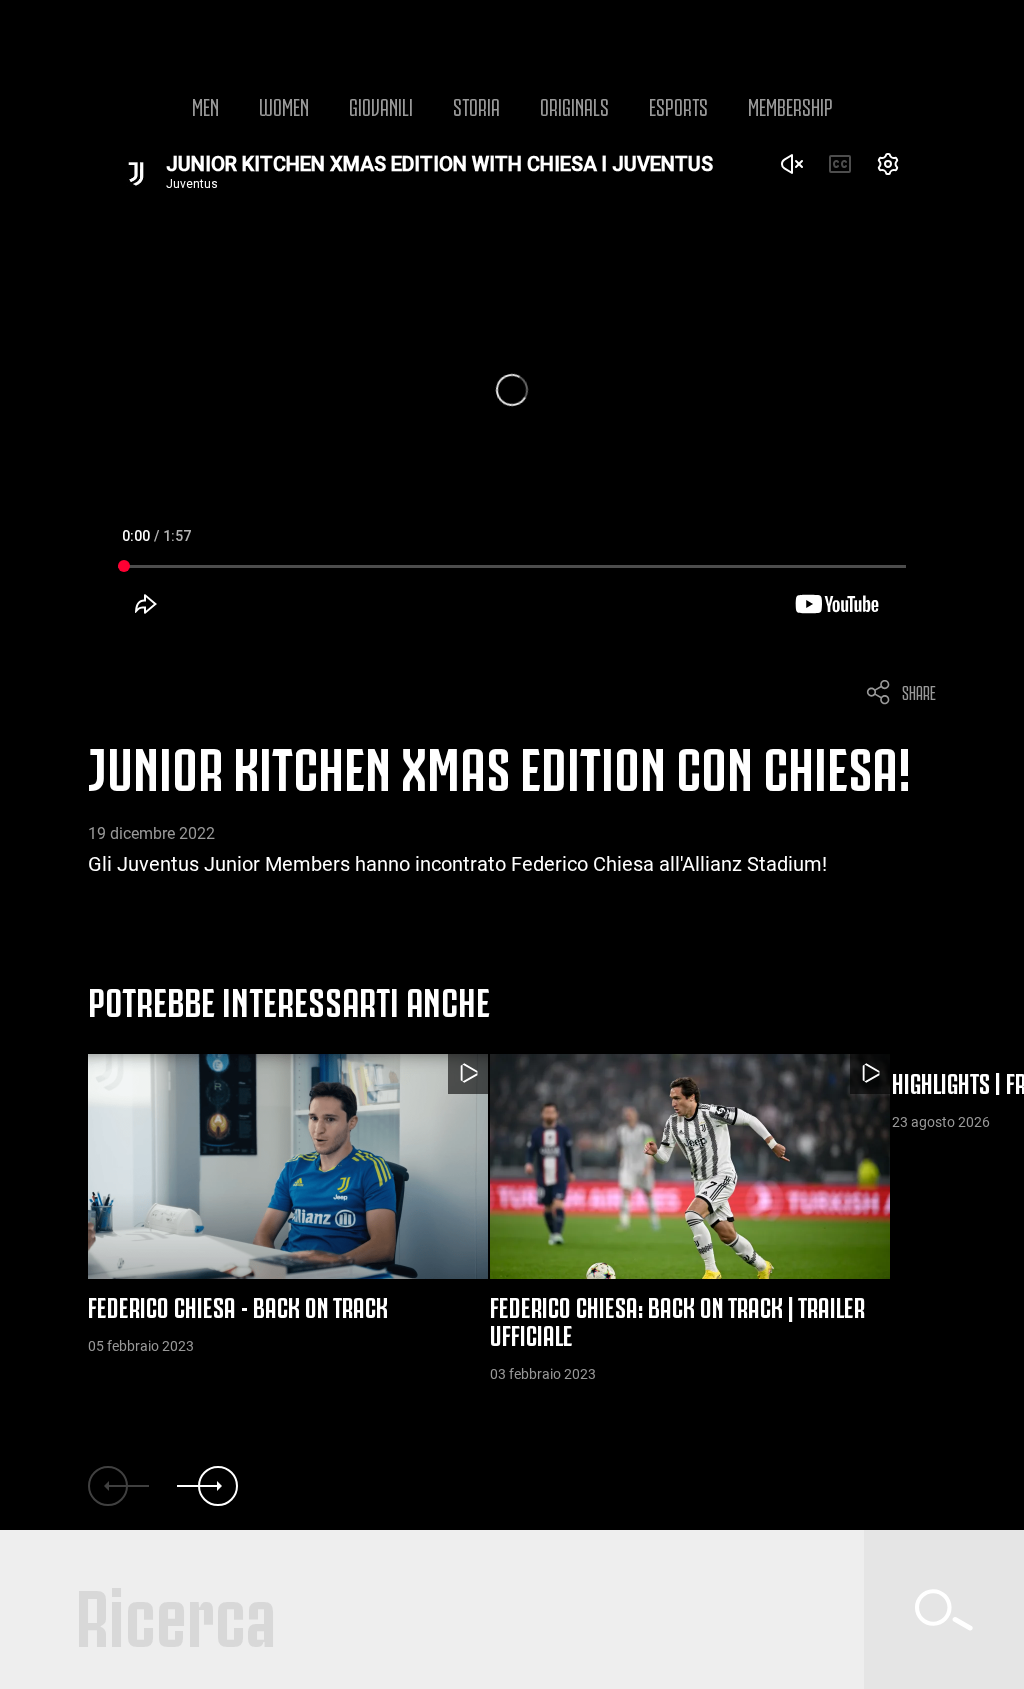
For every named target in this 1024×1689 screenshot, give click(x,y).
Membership (790, 104)
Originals (574, 104)
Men (205, 104)
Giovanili (381, 104)
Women (284, 104)
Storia (476, 104)
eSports (678, 104)
